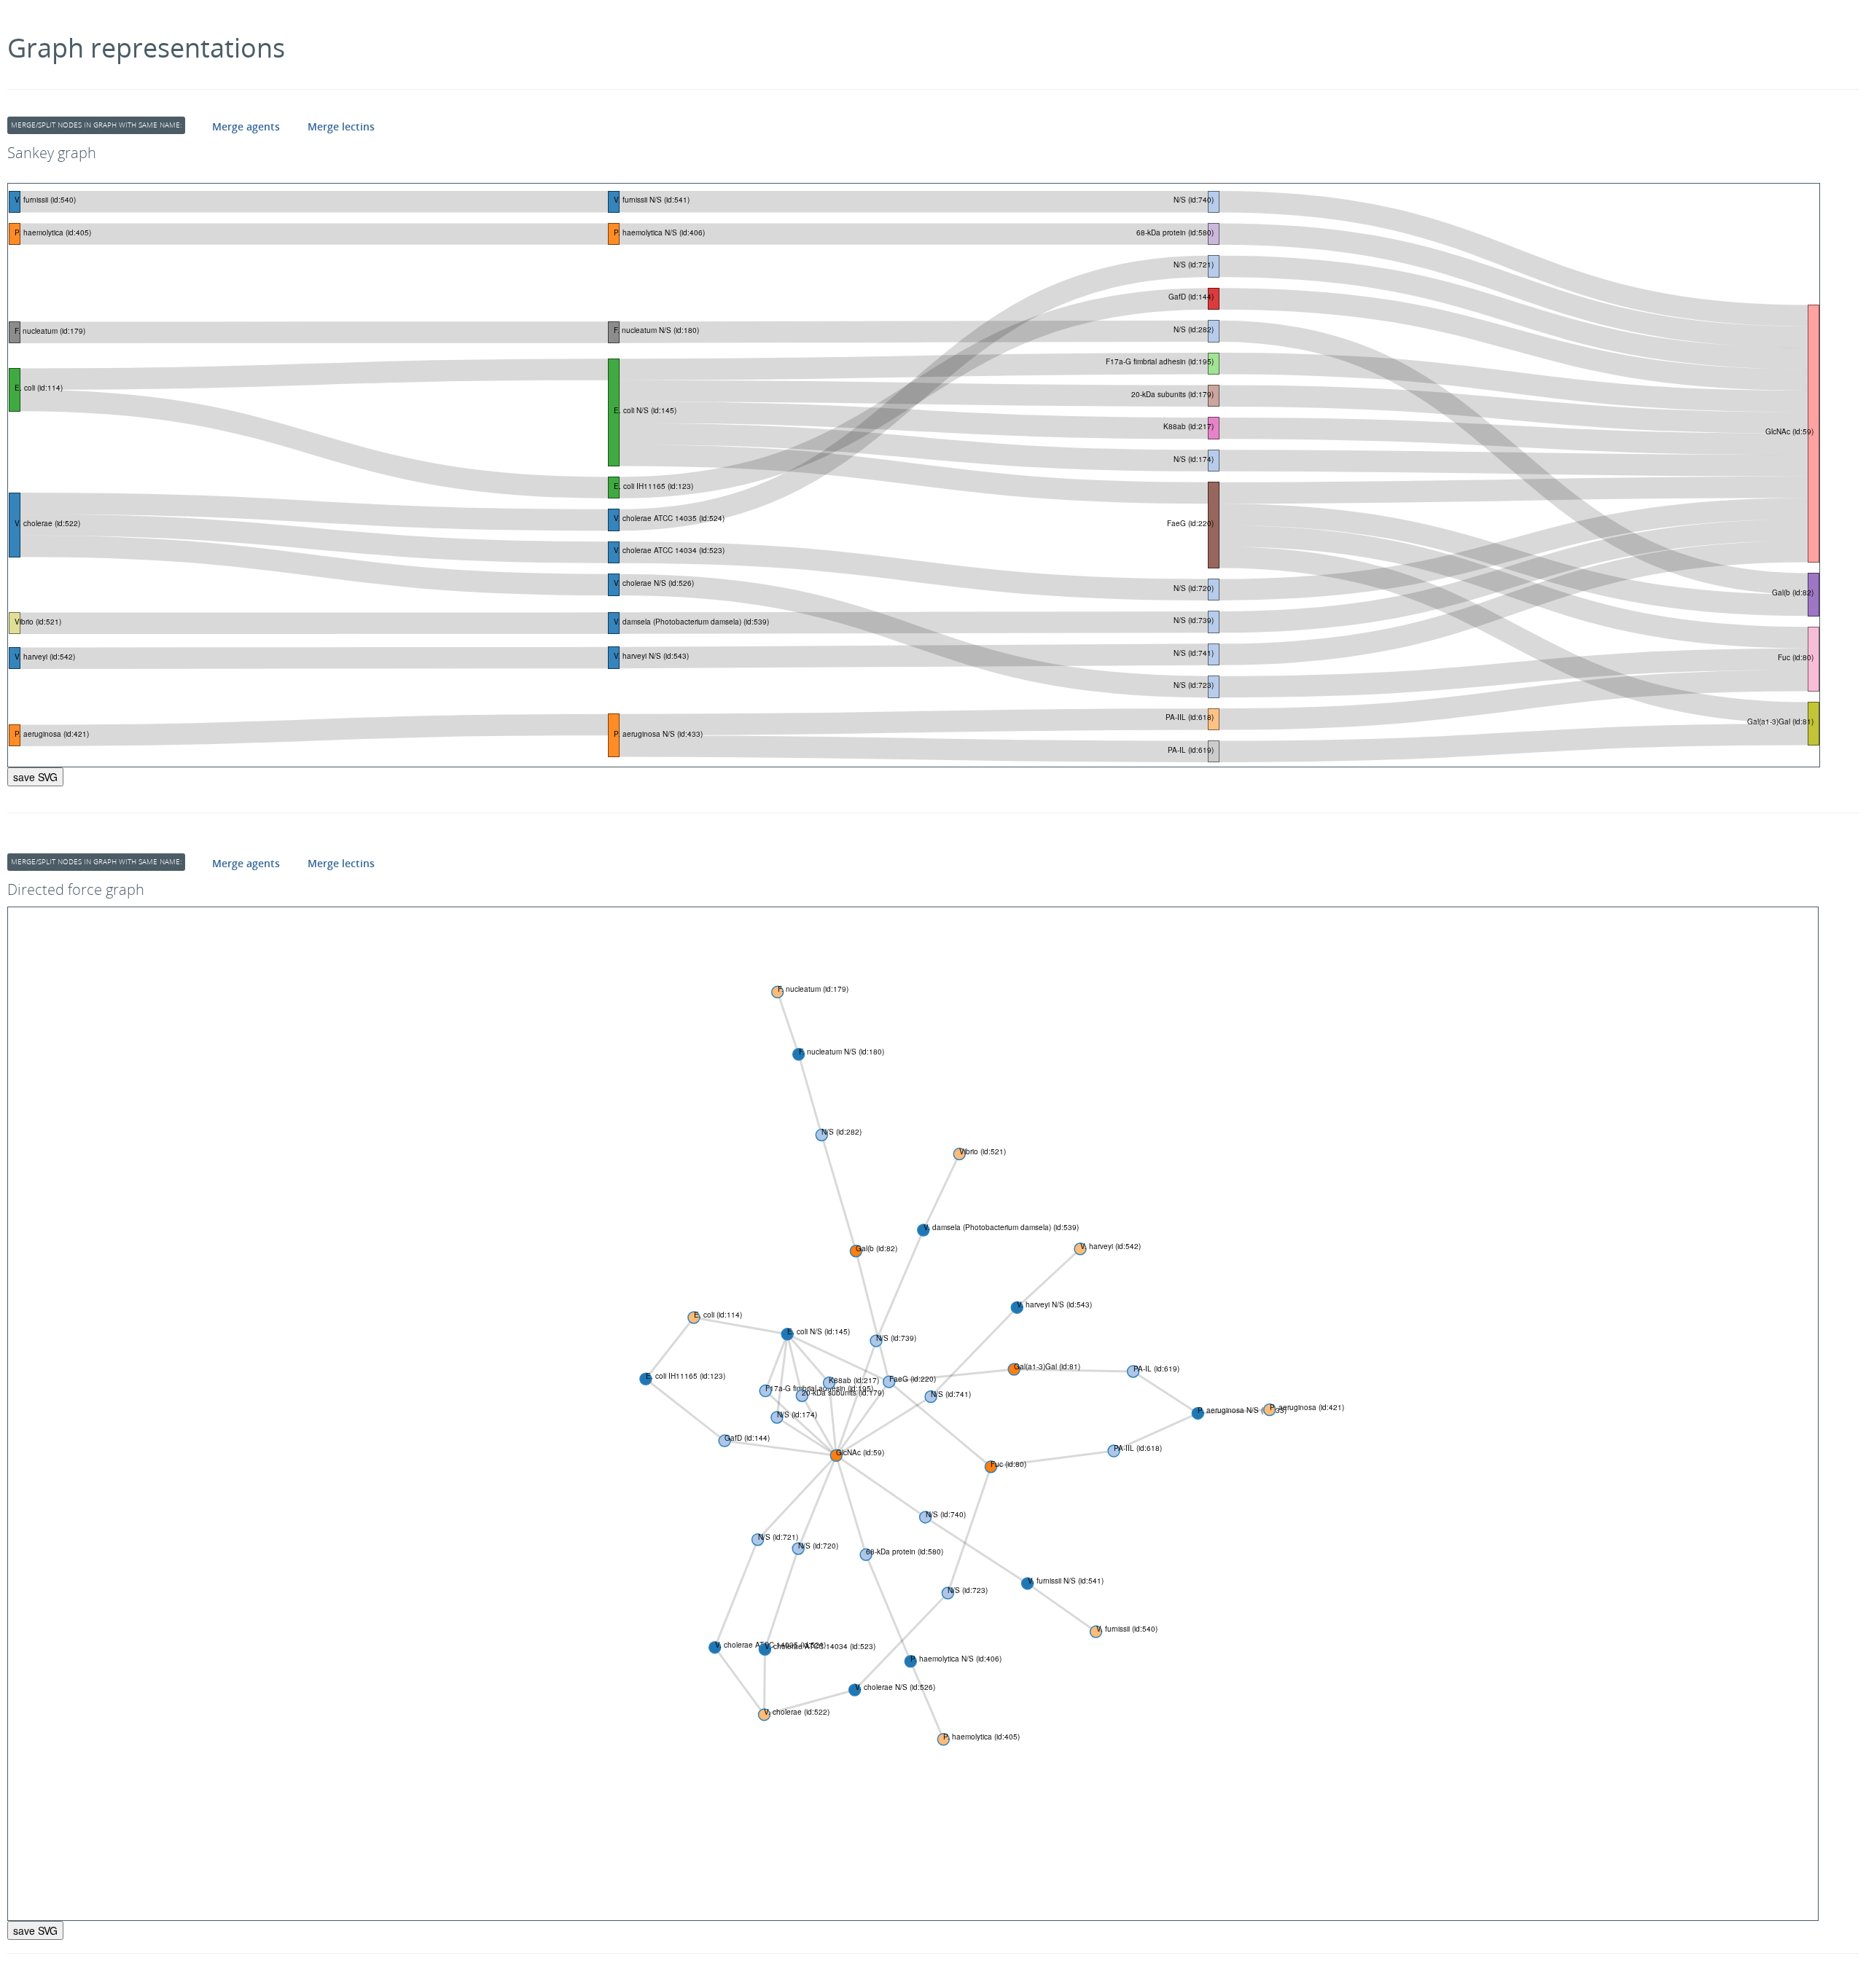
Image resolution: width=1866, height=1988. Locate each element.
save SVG (35, 777)
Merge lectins (341, 126)
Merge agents (246, 126)
